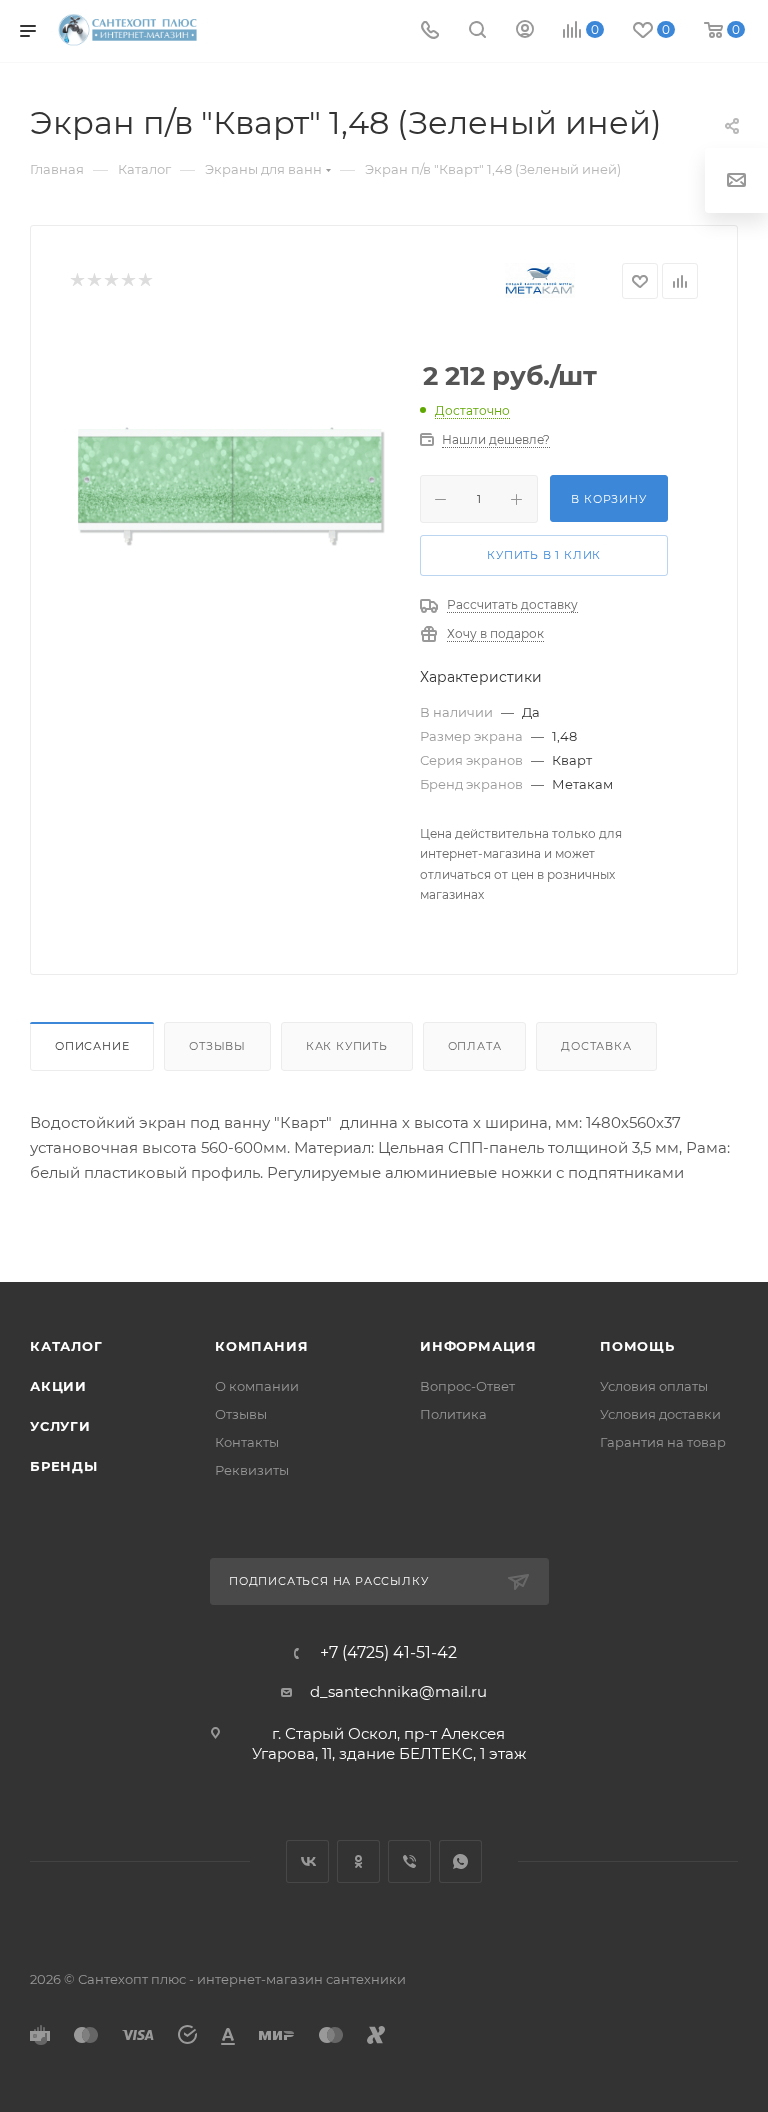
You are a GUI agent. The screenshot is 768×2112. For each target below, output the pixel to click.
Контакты (247, 1442)
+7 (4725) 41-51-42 (388, 1653)
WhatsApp (460, 1861)
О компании (257, 1386)
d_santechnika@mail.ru (398, 1691)
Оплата (475, 1046)
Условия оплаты (654, 1386)
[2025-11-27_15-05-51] (230, 485)
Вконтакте (307, 1861)
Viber (409, 1861)
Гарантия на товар (663, 1442)
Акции (58, 1386)
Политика (453, 1414)
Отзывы (217, 1046)
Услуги (60, 1426)
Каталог (66, 1346)
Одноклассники (358, 1861)
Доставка (596, 1046)
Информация (478, 1346)
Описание (92, 1046)
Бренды (64, 1466)
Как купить (347, 1046)
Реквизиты (252, 1470)
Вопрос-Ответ (467, 1386)
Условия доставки (660, 1414)
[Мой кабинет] (525, 31)
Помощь (637, 1346)
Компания (261, 1346)
